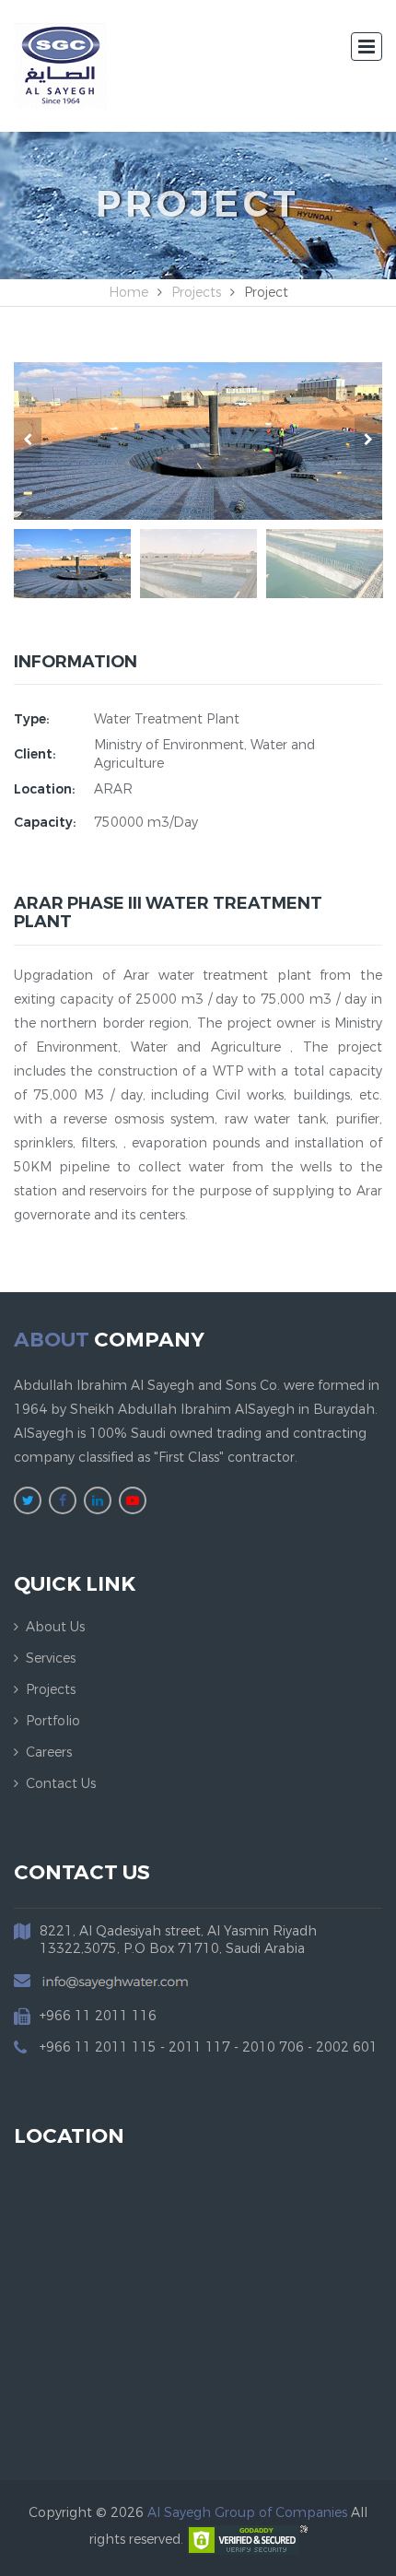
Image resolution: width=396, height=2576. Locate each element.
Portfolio (53, 1721)
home (128, 293)
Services (51, 1659)
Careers (49, 1753)
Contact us (61, 1784)
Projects (196, 293)
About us (55, 1627)
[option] (198, 441)
